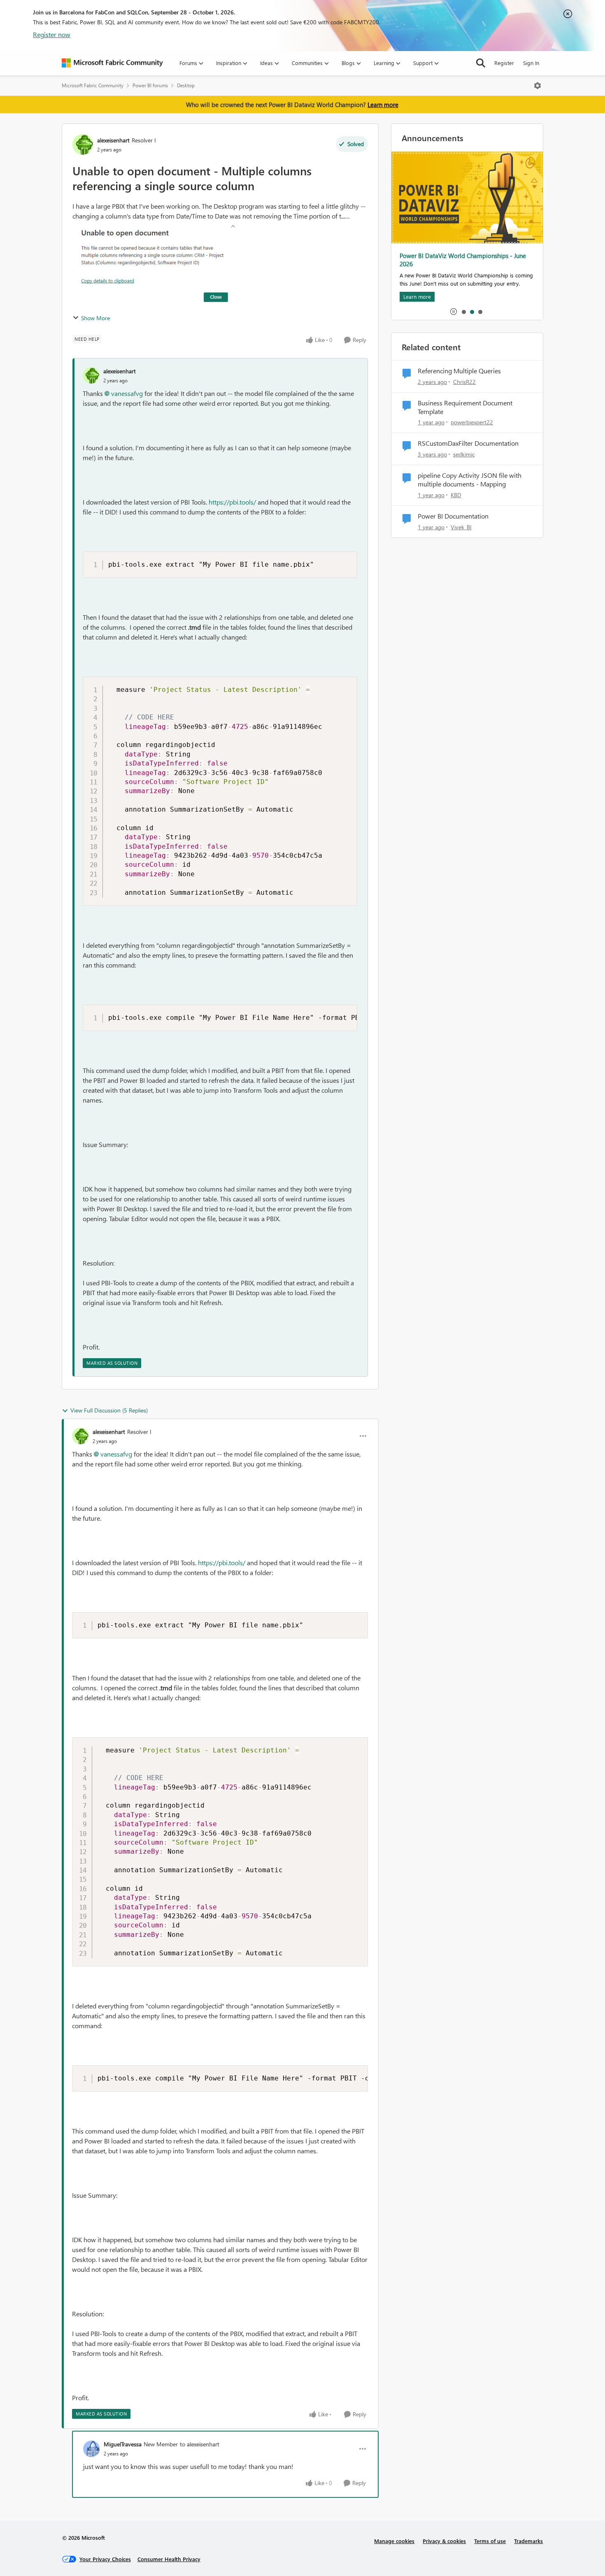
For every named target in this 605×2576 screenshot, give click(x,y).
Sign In (531, 63)
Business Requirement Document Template (465, 407)
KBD (456, 495)
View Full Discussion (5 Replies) (109, 1410)
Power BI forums (150, 85)
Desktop (186, 85)
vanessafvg (127, 393)
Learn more (383, 105)
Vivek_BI (461, 527)
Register (504, 63)
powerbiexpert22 (472, 422)
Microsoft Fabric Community (93, 85)
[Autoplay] (454, 312)
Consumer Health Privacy (169, 2559)
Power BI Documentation (453, 516)
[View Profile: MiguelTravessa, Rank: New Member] (91, 2449)
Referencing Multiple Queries (459, 371)
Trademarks (528, 2541)
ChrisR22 (464, 382)
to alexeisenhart (200, 2444)
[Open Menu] (538, 86)
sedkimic (464, 454)
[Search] (481, 63)
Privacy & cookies (444, 2541)
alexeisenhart (113, 140)
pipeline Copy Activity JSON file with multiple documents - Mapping (470, 480)
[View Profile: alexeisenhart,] (91, 375)
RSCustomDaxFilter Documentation (468, 443)
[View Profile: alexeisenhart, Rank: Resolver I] (83, 144)
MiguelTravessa (123, 2444)
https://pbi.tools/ (232, 502)
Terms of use (490, 2541)
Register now (52, 34)
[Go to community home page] (112, 63)
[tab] (463, 312)
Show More (95, 318)
